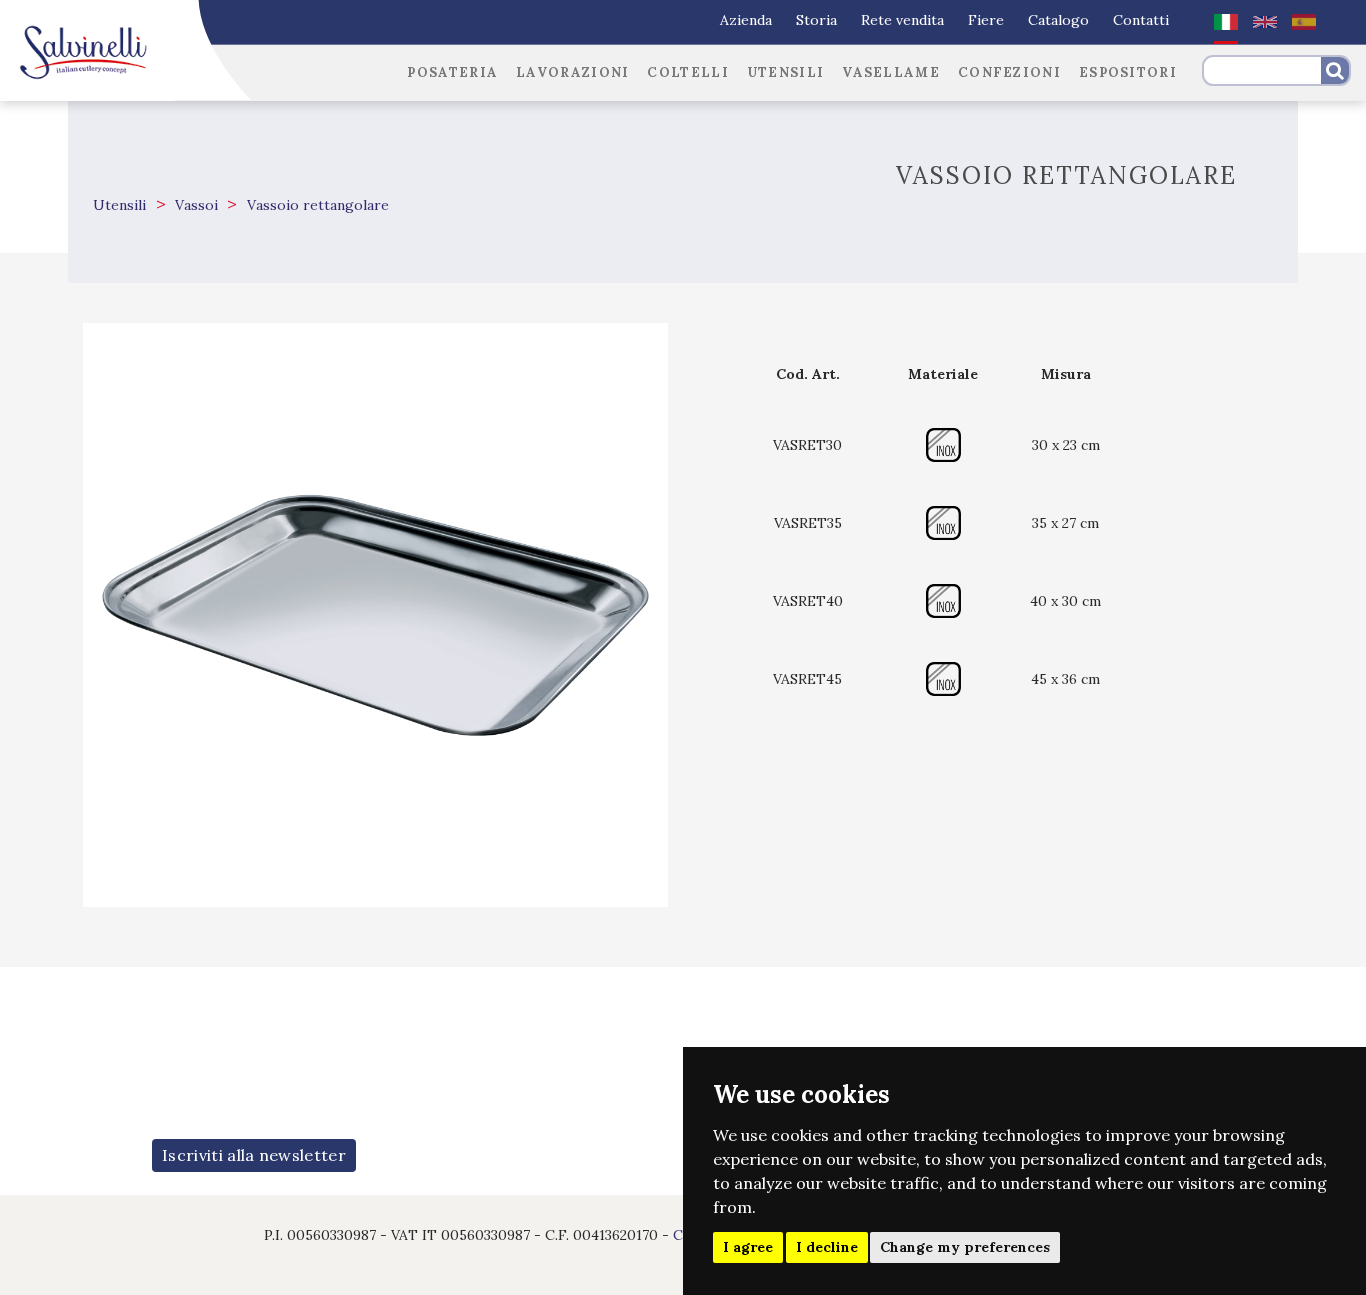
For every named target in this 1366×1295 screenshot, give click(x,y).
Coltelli (687, 72)
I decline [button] (827, 1247)
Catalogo (1058, 20)
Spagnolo (1304, 22)
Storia (816, 20)
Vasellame (891, 72)
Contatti (1141, 20)
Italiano (1226, 22)
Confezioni (1009, 72)
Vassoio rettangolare (316, 205)
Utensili (785, 72)
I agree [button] (748, 1247)
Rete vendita (902, 20)
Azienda (746, 20)
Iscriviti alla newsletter (254, 1155)
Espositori (1128, 72)
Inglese (1265, 22)
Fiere (986, 20)
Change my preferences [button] (965, 1247)
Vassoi (194, 205)
